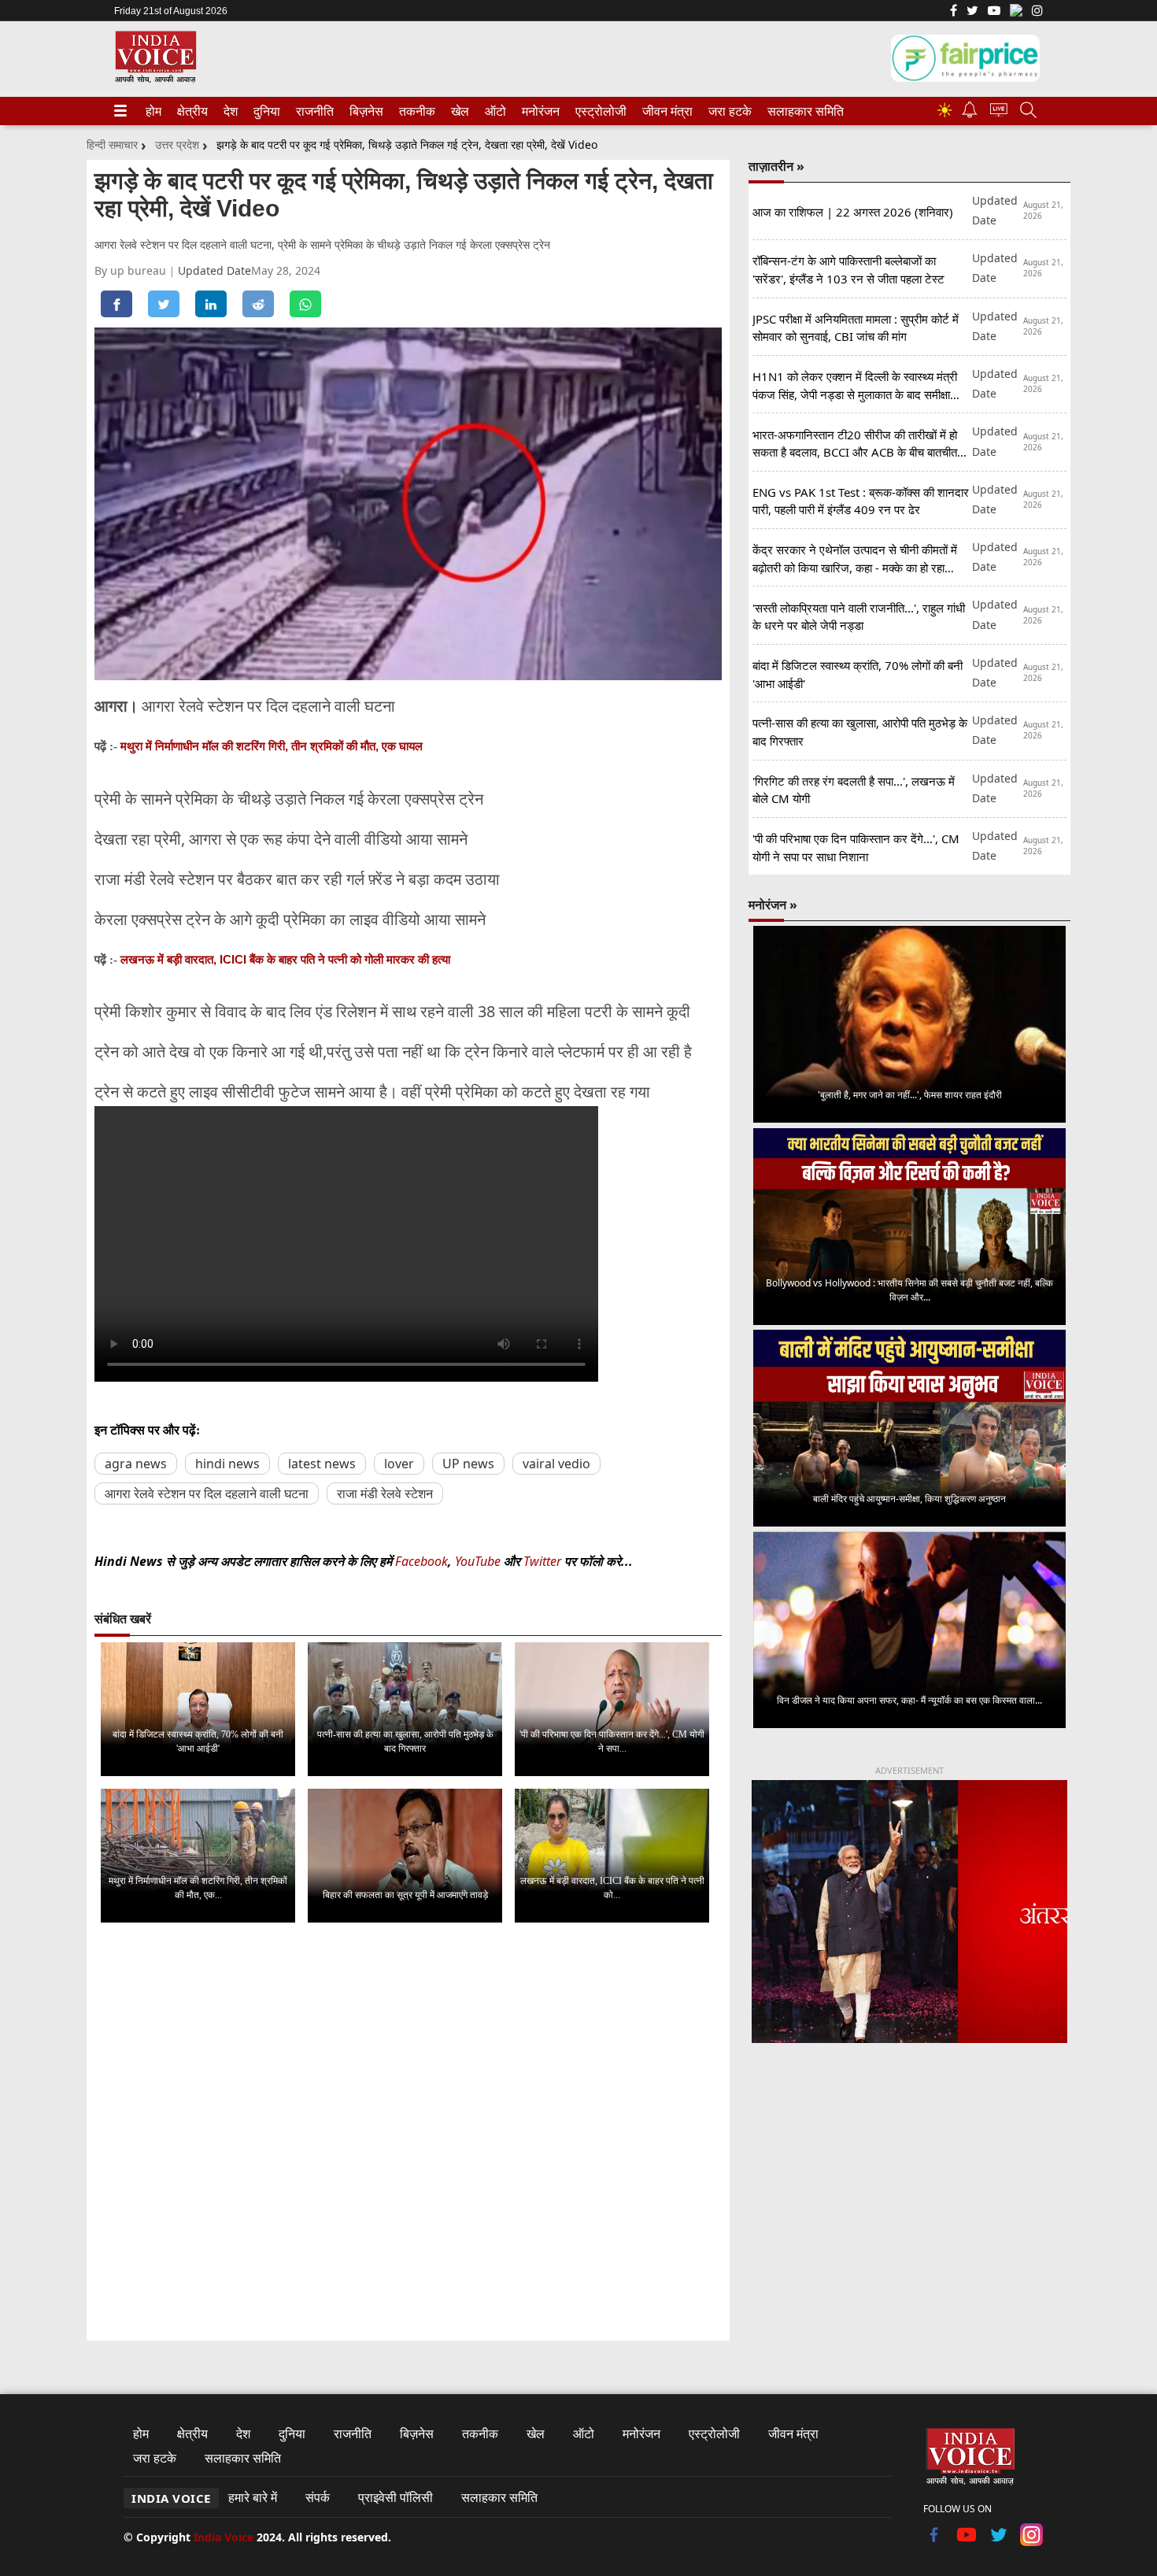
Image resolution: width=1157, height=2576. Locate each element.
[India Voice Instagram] (1037, 12)
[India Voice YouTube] (967, 2541)
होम (153, 111)
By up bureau (132, 270)
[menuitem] (153, 111)
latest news (322, 1464)
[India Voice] (155, 80)
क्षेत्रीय (190, 111)
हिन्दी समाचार (112, 144)
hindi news (227, 1464)
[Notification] (970, 114)
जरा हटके (727, 111)
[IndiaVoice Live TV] (999, 112)
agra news (136, 1464)
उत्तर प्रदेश (177, 144)
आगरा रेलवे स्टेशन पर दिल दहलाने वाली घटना (207, 1493)
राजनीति (312, 111)
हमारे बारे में (253, 2497)
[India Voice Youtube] (994, 12)
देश (230, 111)
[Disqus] (408, 2134)
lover (399, 1464)
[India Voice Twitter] (972, 12)
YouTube (479, 1561)
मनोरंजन (538, 111)
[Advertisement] (909, 2186)
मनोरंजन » (773, 905)
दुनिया (265, 111)
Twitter (542, 1561)
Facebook (421, 1561)
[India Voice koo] (1016, 13)
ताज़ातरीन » (776, 166)
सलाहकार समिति (801, 111)
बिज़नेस (364, 111)
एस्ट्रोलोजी (598, 111)
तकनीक (415, 111)
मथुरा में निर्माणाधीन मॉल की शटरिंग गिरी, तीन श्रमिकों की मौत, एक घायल (272, 746)
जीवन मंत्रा (664, 111)
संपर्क (318, 2497)
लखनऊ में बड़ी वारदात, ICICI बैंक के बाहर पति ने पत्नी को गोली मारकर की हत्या (285, 959)
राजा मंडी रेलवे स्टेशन (385, 1493)
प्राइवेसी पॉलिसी (396, 2497)
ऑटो (494, 111)
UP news (468, 1464)
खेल (459, 111)
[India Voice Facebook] (954, 12)
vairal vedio (556, 1464)
